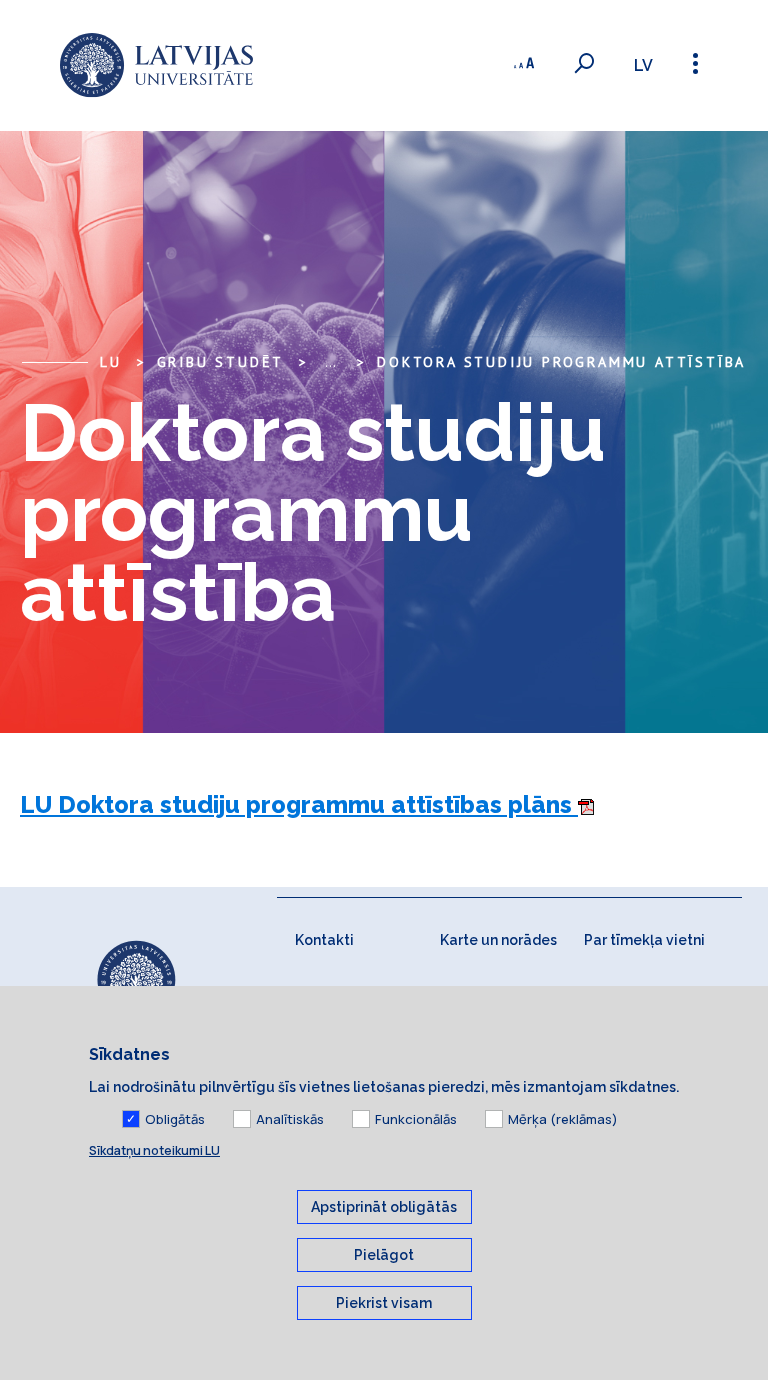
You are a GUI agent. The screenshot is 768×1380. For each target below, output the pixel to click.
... (330, 362)
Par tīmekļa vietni (644, 940)
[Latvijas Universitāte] (156, 65)
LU (111, 362)
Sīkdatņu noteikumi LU (154, 1150)
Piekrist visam (384, 1303)
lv (643, 65)
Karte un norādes (498, 940)
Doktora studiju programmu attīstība (561, 362)
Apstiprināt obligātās (384, 1207)
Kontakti (324, 940)
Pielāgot (384, 1255)
